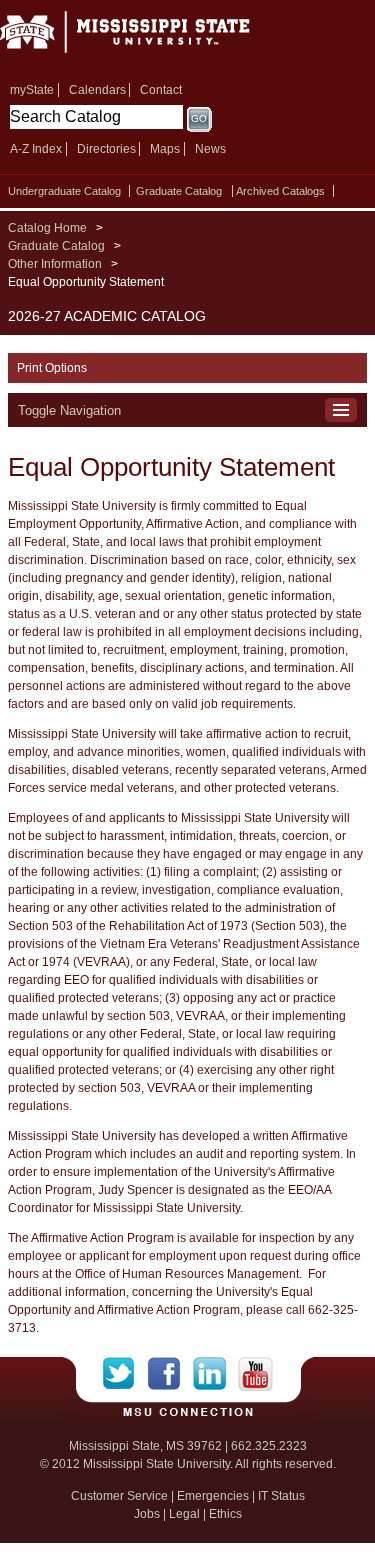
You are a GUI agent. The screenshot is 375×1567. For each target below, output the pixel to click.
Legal (184, 1514)
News (210, 149)
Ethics (225, 1514)
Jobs (147, 1514)
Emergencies (213, 1496)
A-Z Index (36, 149)
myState (32, 90)
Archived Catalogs (280, 191)
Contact (161, 90)
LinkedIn (215, 1374)
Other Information (55, 264)
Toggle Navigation (69, 410)
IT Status (281, 1496)
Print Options (52, 368)
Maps (165, 149)
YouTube (255, 1374)
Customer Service (119, 1496)
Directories (106, 149)
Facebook (170, 1374)
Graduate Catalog (179, 191)
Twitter (125, 1374)
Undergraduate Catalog (64, 191)
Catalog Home (47, 228)
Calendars (97, 90)
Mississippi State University (150, 38)
